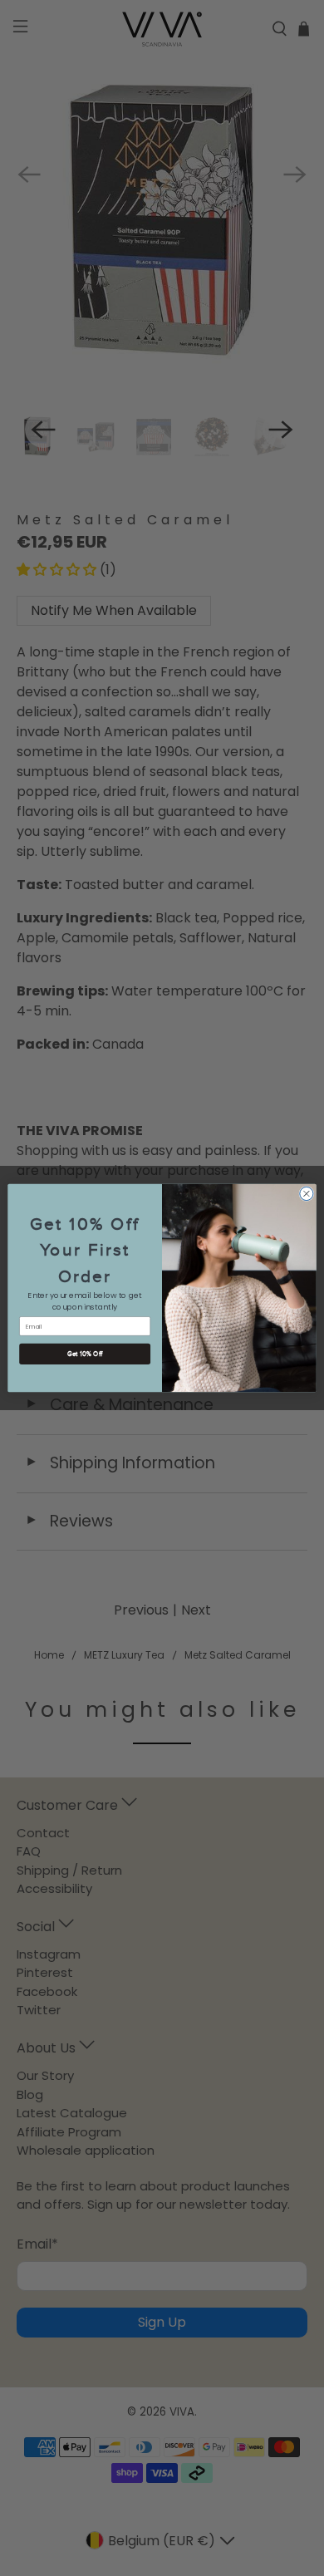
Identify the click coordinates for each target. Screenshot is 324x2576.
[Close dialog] (307, 1193)
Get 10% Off (85, 1354)
